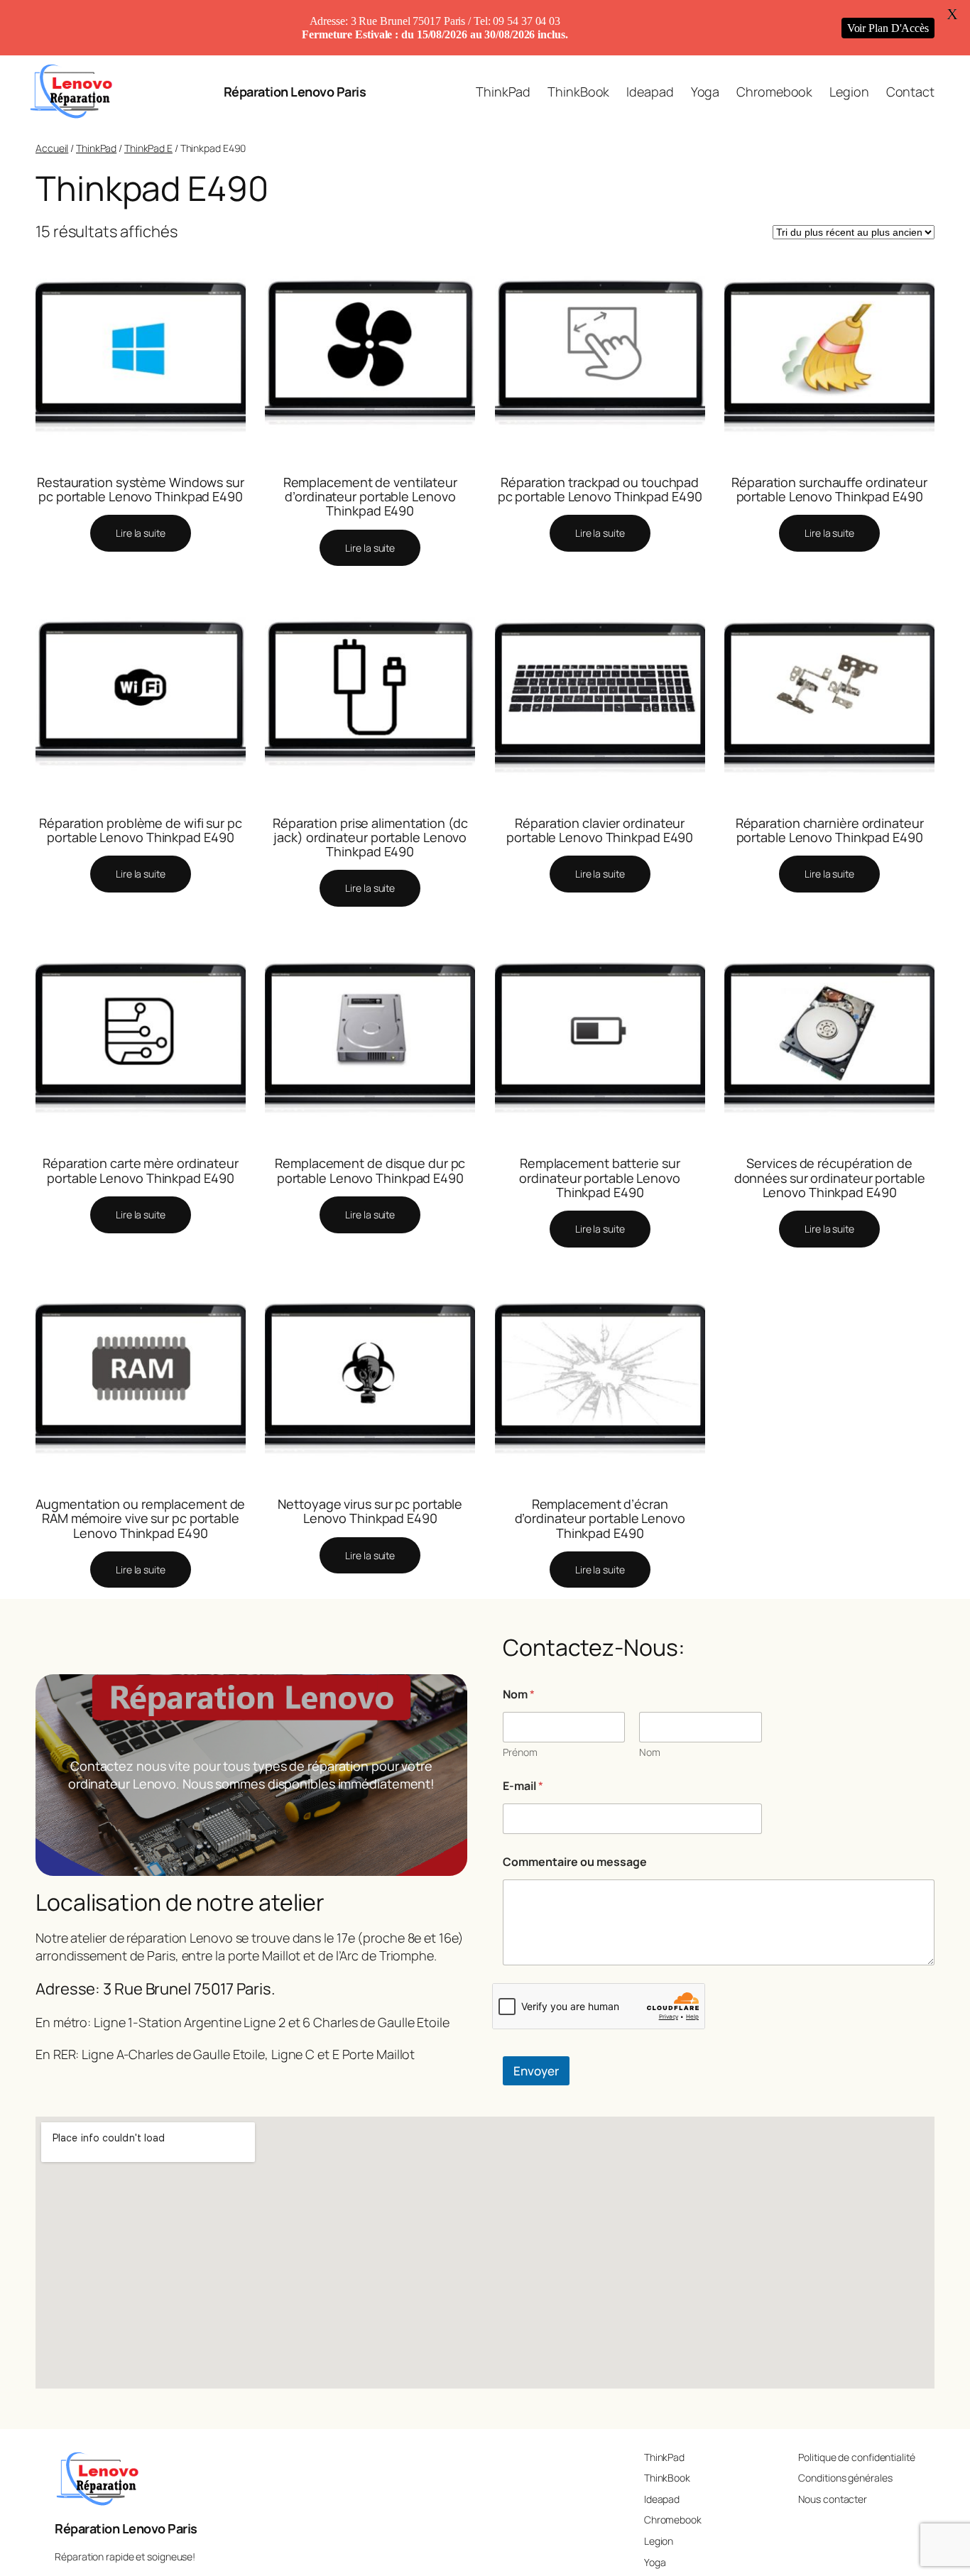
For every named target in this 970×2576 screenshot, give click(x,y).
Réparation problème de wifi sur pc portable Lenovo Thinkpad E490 (141, 830)
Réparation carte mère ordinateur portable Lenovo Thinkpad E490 (141, 1170)
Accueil (52, 148)
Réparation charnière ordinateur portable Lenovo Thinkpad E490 (830, 830)
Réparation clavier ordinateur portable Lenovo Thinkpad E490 (600, 830)
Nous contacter (833, 2499)
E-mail (523, 1786)
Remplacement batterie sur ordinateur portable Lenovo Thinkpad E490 (599, 1178)
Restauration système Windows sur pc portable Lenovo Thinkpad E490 (141, 490)
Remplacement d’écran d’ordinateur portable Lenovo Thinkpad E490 (600, 1518)
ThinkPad (96, 148)
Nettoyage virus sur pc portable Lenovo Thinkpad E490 (370, 1511)
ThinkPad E (148, 148)
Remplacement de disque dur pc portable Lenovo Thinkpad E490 (370, 1170)
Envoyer (536, 2071)
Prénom (520, 1752)
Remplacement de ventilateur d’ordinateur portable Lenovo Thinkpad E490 (370, 497)
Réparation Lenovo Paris (295, 92)
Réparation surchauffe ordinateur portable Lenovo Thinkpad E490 (829, 490)
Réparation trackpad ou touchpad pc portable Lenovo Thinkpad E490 (600, 490)
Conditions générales (845, 2478)
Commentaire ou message (575, 1862)
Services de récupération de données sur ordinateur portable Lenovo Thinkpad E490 (830, 1178)
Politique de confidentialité (856, 2457)
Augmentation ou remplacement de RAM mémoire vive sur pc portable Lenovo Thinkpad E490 (140, 1518)
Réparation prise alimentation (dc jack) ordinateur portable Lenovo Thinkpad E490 (370, 837)
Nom (650, 1752)
